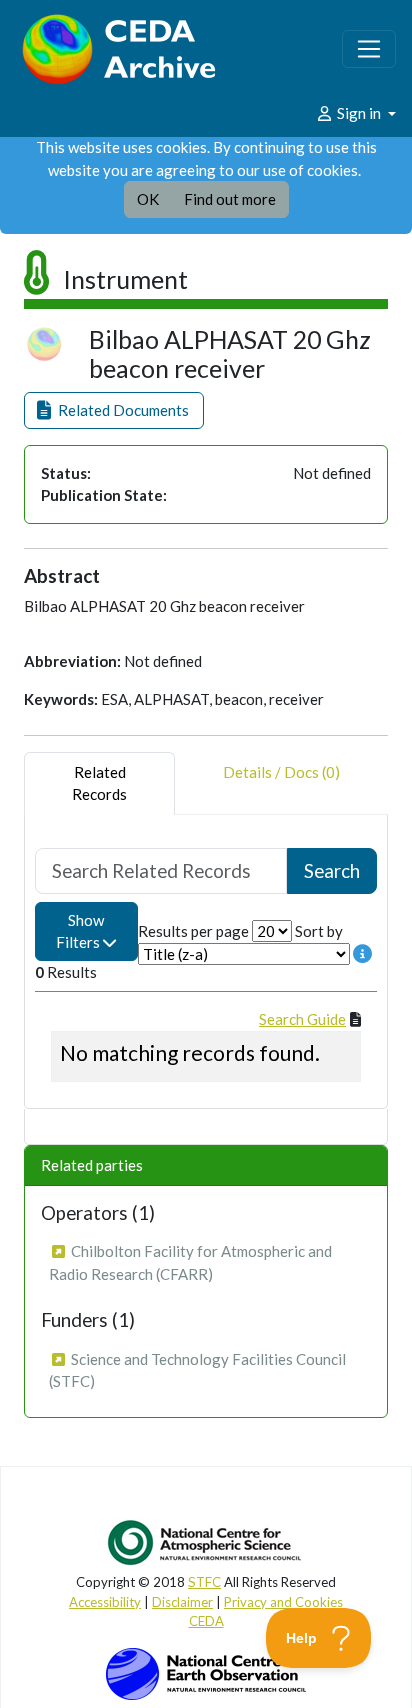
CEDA (206, 1621)
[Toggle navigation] (369, 49)
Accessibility (105, 1602)
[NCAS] (206, 1542)
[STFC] (206, 1672)
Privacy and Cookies (283, 1602)
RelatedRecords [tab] (99, 783)
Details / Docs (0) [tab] (281, 772)
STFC (204, 1582)
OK (148, 199)
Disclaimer (182, 1602)
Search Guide (302, 1019)
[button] (114, 410)
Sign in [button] (359, 113)
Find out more (230, 199)
